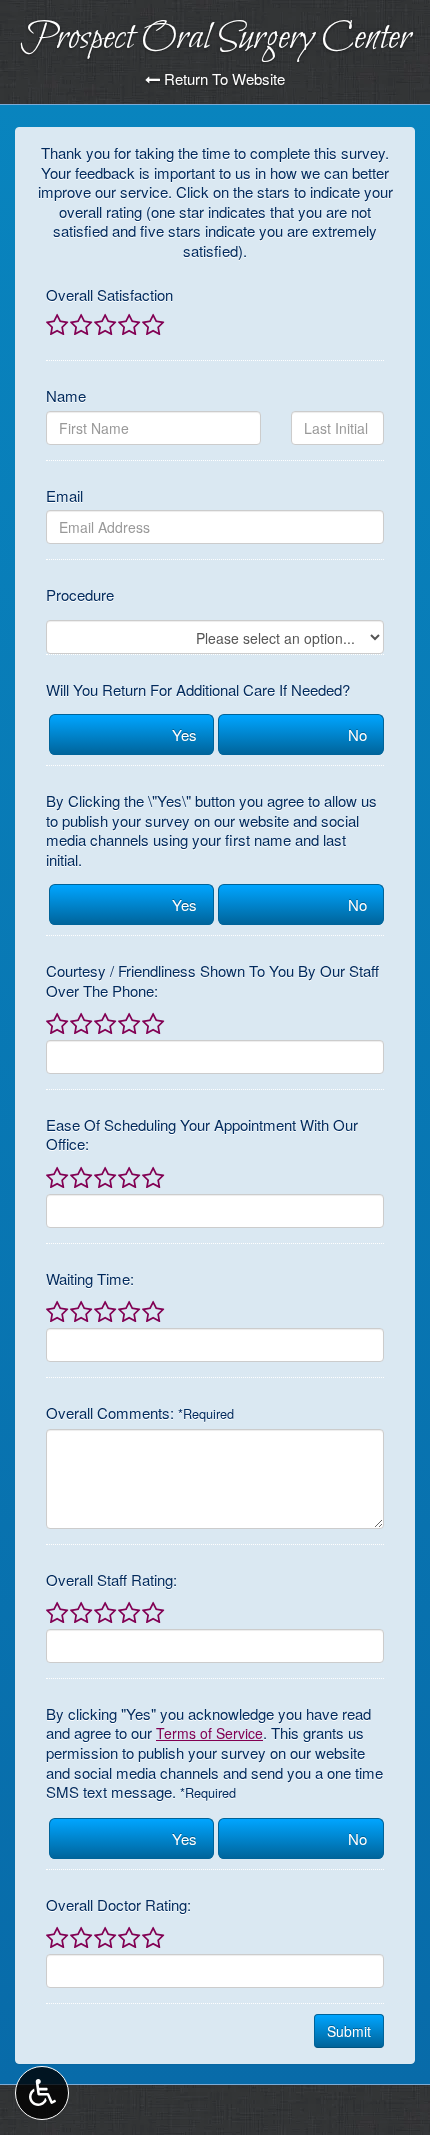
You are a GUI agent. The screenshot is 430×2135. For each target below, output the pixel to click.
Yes (184, 734)
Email (64, 496)
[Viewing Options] (42, 2093)
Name (66, 396)
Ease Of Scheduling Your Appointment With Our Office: (202, 1134)
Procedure (80, 595)
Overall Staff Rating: (111, 1580)
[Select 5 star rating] (152, 326)
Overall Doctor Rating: (118, 1905)
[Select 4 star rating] (128, 326)
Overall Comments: (140, 1413)
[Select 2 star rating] (80, 326)
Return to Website (222, 79)
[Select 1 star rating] (57, 326)
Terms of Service (209, 1733)
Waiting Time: (90, 1279)
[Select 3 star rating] (104, 326)
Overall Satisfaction (109, 295)
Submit (349, 2031)
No (357, 734)
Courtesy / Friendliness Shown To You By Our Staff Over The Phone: (212, 980)
